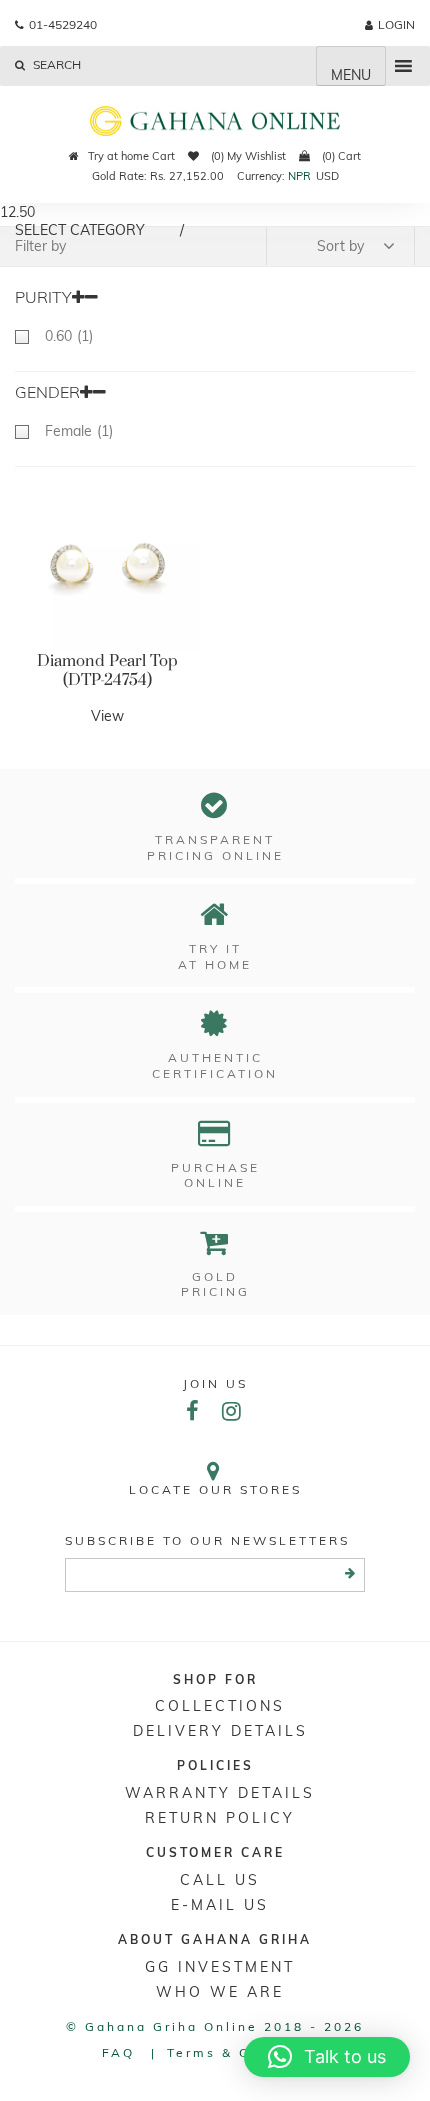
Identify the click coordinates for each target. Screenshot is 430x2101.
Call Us (220, 1880)
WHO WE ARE (220, 1992)
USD (327, 176)
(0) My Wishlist (247, 156)
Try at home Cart (131, 156)
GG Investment (220, 1967)
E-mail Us (220, 1905)
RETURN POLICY (220, 1818)
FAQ (118, 2052)
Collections (220, 1706)
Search (55, 64)
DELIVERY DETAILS (220, 1731)
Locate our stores (215, 1489)
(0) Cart (340, 156)
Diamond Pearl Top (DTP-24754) (107, 671)
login (396, 24)
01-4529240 (63, 24)
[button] (327, 2057)
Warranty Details (220, 1793)
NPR (299, 176)
